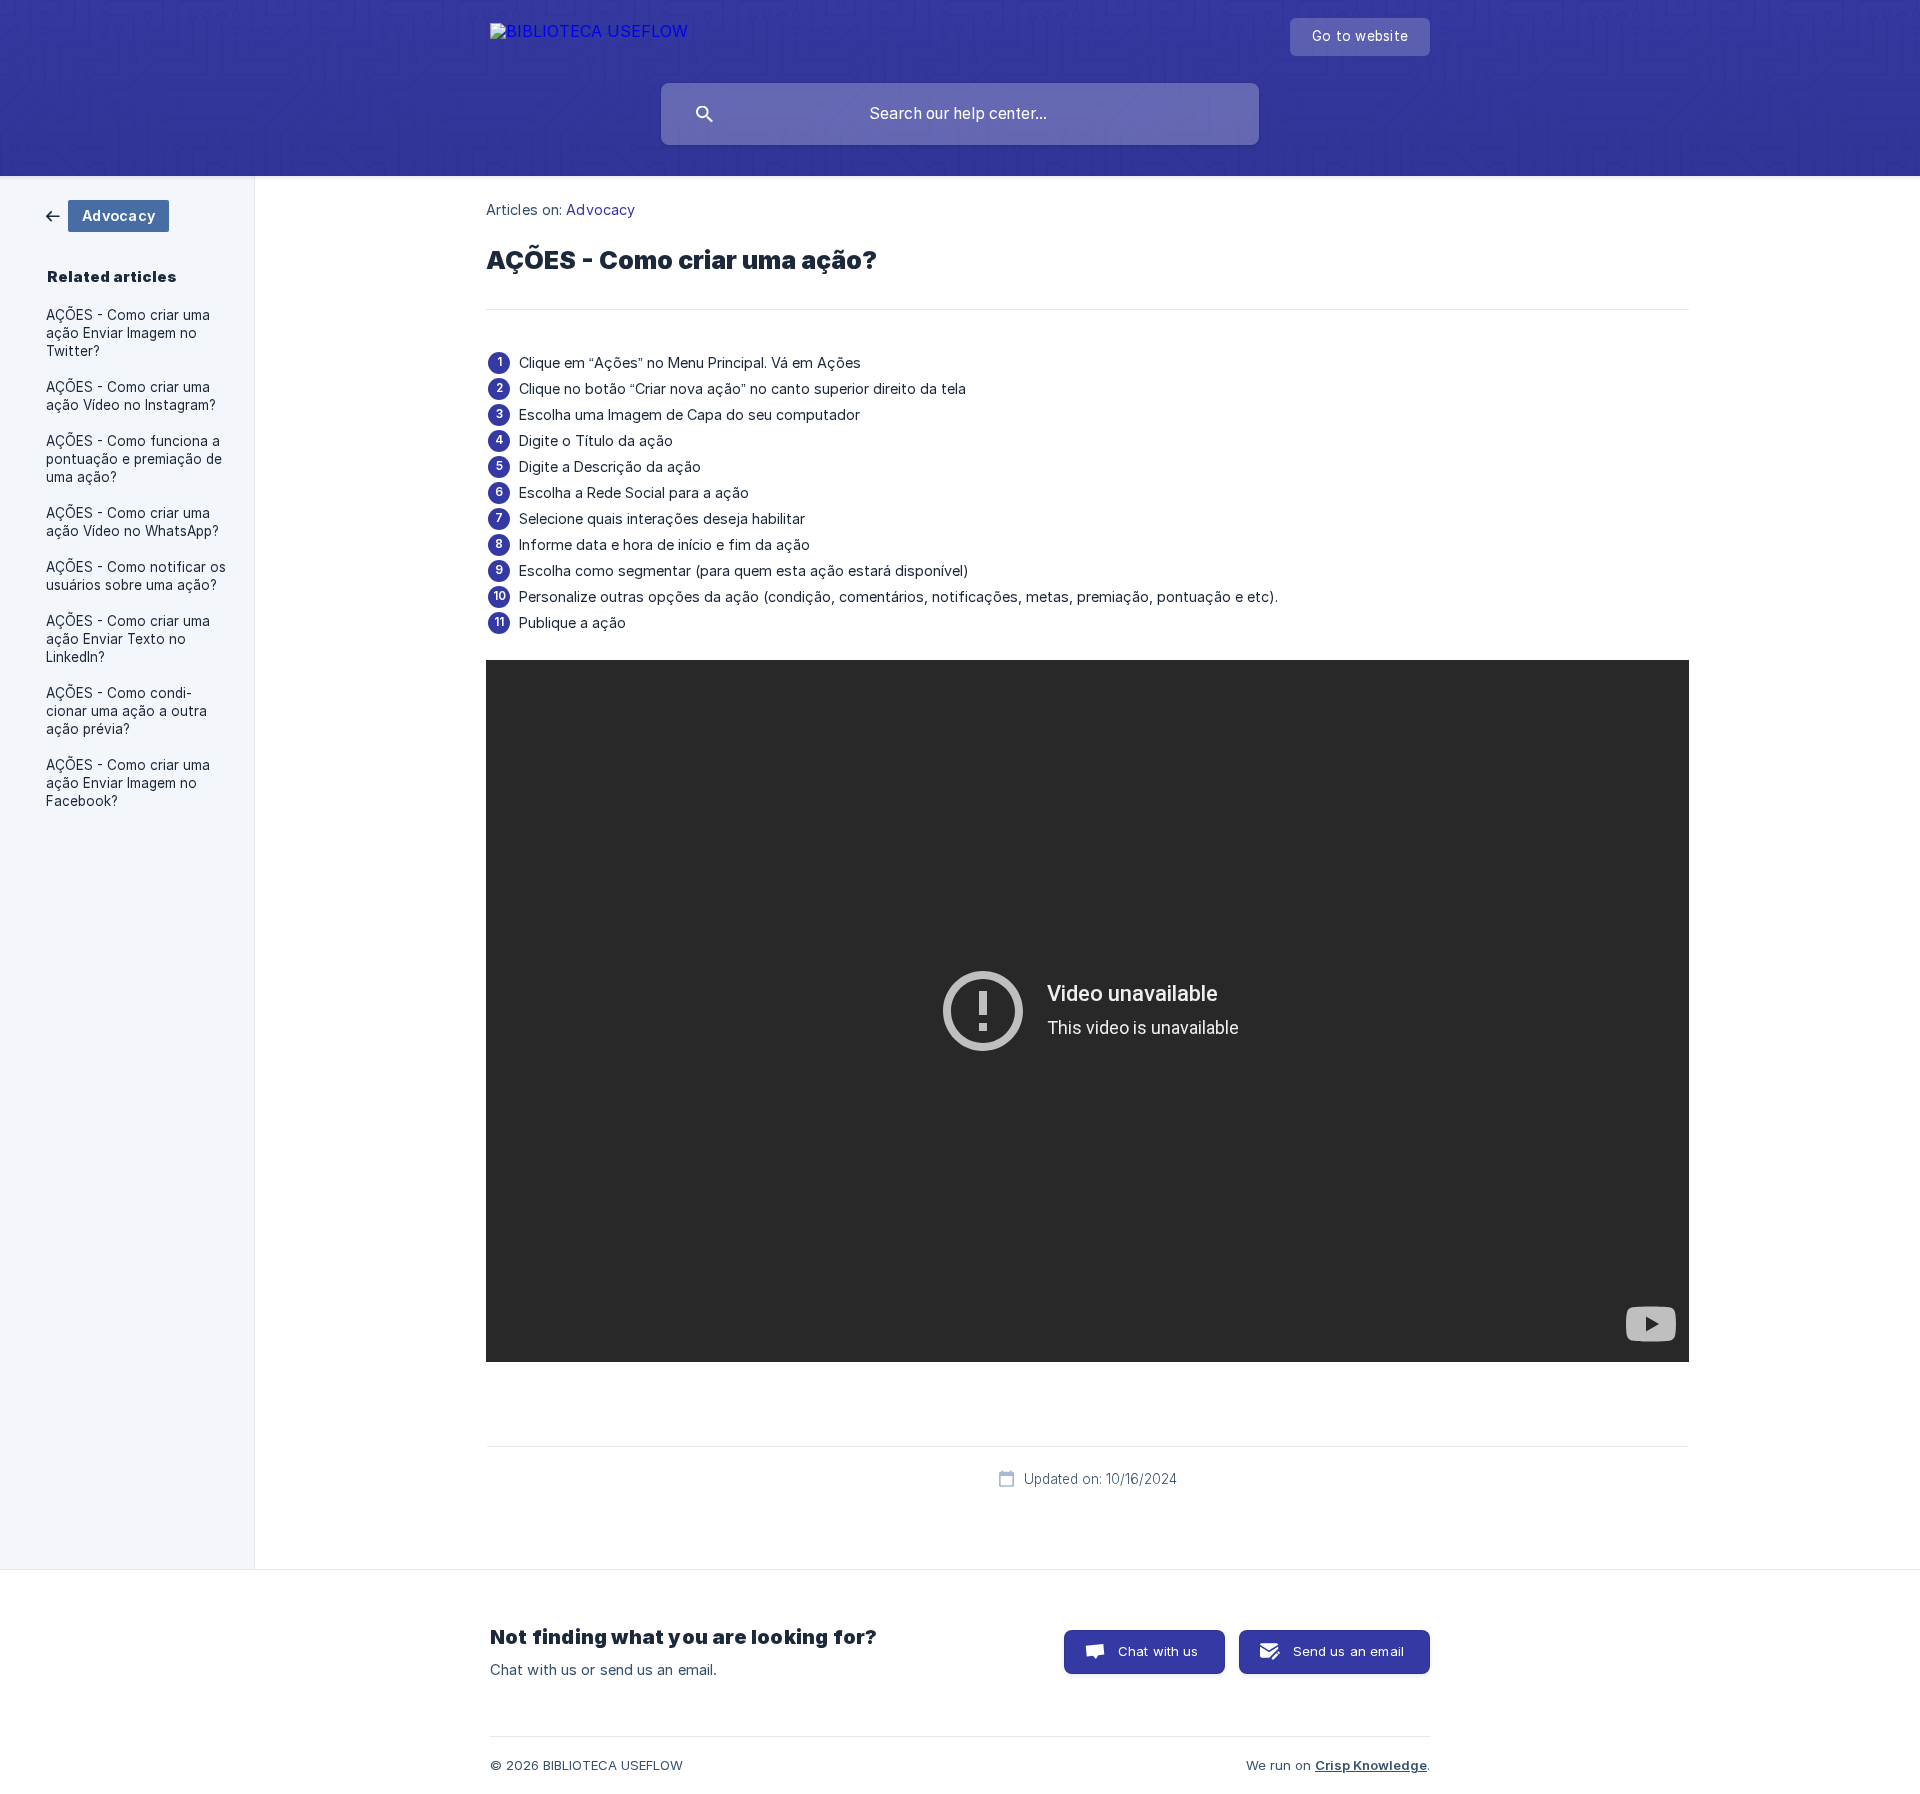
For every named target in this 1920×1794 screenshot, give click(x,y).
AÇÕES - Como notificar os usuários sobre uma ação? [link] (136, 576)
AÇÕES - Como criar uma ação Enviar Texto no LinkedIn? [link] (128, 639)
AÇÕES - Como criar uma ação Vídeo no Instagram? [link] (131, 396)
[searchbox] (960, 114)
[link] (107, 214)
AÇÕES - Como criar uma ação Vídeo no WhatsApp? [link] (132, 522)
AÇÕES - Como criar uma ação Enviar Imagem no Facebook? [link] (128, 783)
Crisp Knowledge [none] (1371, 1765)
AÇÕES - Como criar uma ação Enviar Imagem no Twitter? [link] (128, 333)
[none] (589, 34)
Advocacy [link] (600, 209)
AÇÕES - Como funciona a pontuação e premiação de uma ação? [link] (134, 459)
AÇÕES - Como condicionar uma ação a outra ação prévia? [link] (126, 711)
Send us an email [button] (1348, 1651)
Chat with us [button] (1158, 1651)
